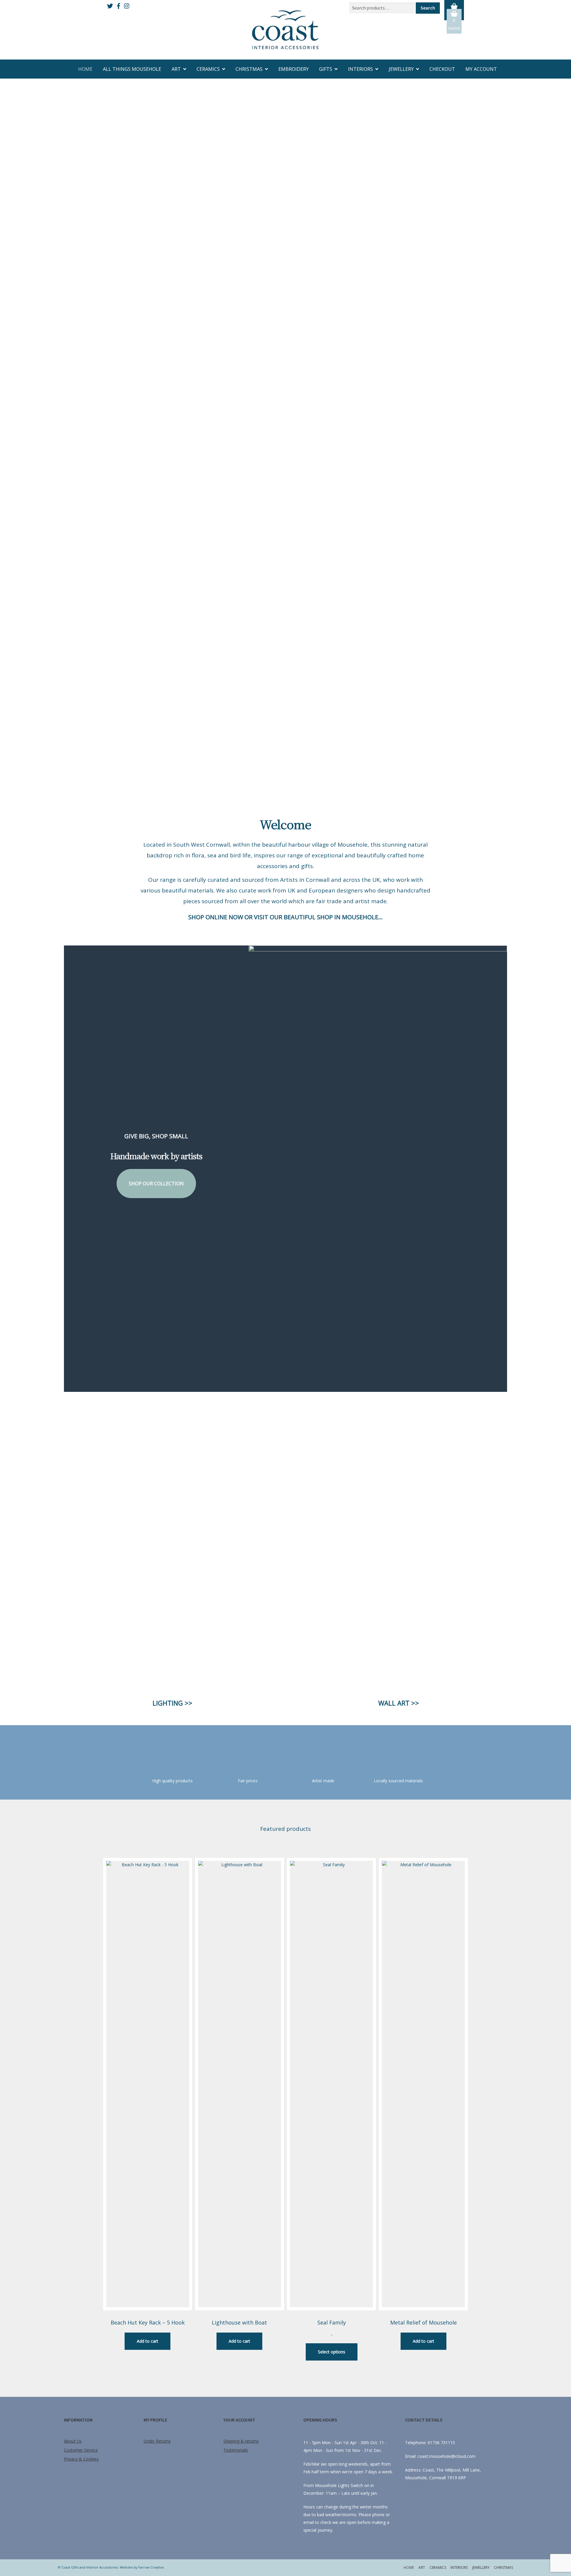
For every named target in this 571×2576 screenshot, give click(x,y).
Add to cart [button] (148, 2341)
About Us (73, 2441)
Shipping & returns (241, 2441)
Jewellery (401, 69)
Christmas (249, 69)
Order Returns (157, 2441)
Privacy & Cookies (81, 2459)
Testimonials (236, 2450)
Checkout (442, 69)
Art (176, 69)
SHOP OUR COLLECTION (156, 1184)
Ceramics (208, 69)
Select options (332, 2352)
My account (481, 69)
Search (428, 8)
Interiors (360, 69)
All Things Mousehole (132, 69)
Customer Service (81, 2450)
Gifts (326, 69)
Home (85, 69)
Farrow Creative (151, 2567)
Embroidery (294, 69)
